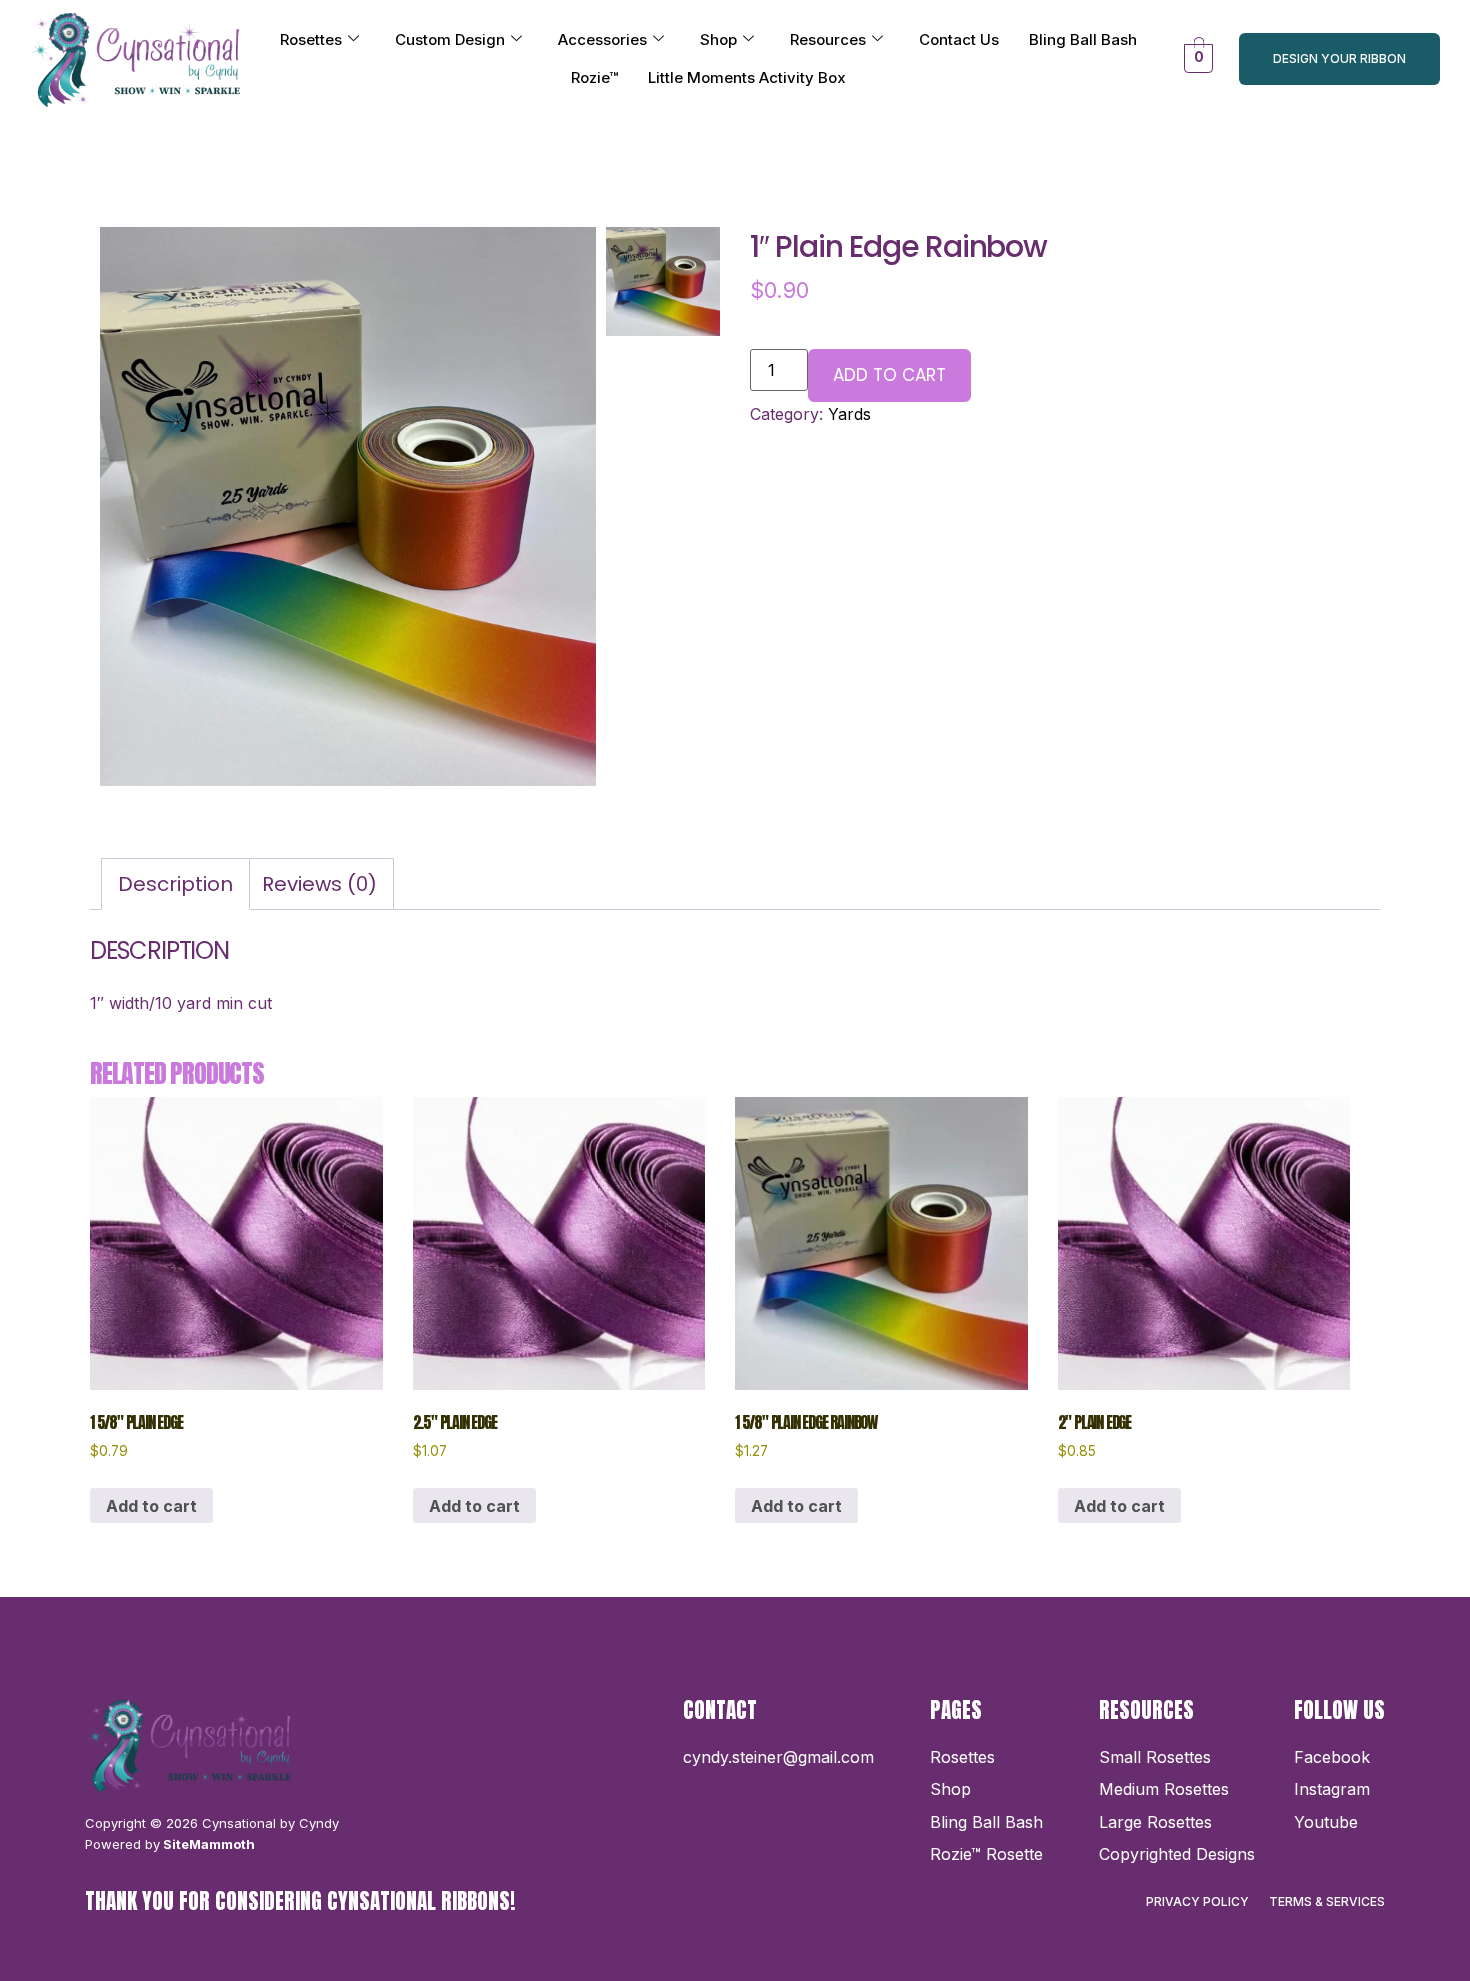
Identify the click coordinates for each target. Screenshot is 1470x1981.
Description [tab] (175, 884)
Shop (718, 39)
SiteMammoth (207, 1844)
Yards (849, 414)
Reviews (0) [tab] (319, 884)
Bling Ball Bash (1083, 39)
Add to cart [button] (151, 1506)
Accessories (602, 39)
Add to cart (889, 375)
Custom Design (450, 39)
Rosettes (311, 39)
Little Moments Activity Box (747, 77)
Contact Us (959, 39)
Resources (828, 39)
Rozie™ (594, 77)
